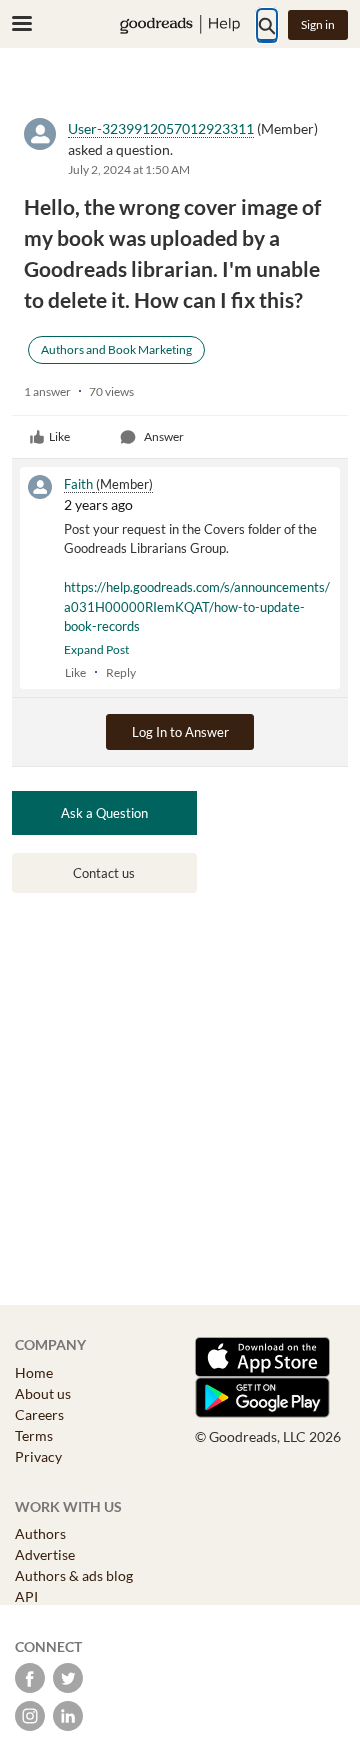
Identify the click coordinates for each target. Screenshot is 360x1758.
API (26, 1596)
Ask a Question (104, 813)
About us (43, 1393)
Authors (40, 1533)
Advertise (45, 1554)
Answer (164, 436)
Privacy (38, 1456)
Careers (39, 1414)
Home (34, 1372)
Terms (34, 1435)
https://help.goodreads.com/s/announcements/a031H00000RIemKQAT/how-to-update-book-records (197, 606)
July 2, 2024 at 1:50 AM (129, 169)
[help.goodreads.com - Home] (180, 24)
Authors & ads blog (74, 1575)
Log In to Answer (180, 732)
